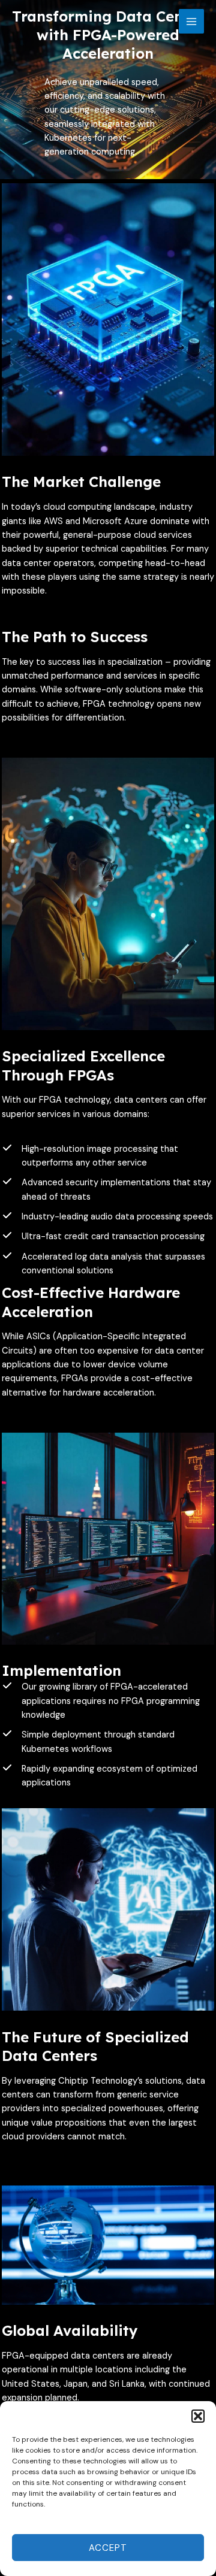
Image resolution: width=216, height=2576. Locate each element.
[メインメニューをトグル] (191, 22)
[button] (198, 2416)
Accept (108, 2548)
